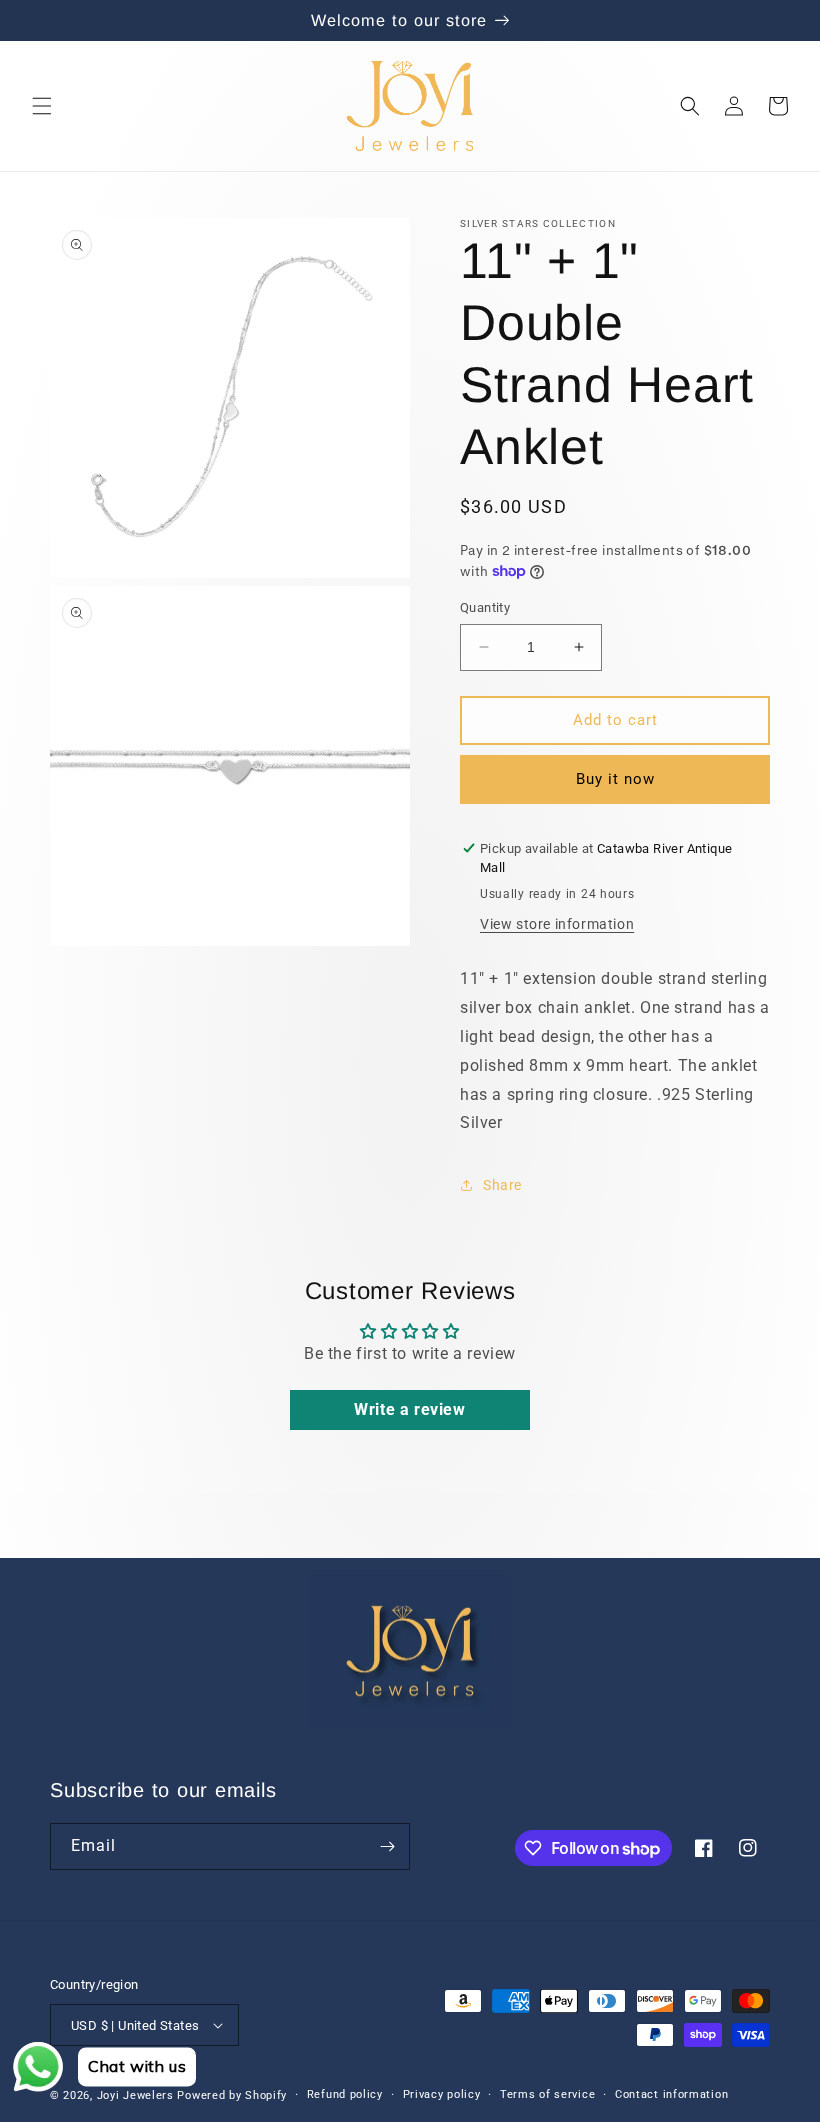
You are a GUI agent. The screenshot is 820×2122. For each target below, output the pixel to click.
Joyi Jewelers (135, 2095)
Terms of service (547, 2094)
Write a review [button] (409, 1409)
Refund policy (345, 2094)
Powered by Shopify (232, 2095)
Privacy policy (442, 2094)
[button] (42, 106)
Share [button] (502, 1185)
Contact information (671, 2094)
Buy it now (615, 779)
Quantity (485, 607)
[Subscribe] (387, 1846)
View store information (557, 924)
